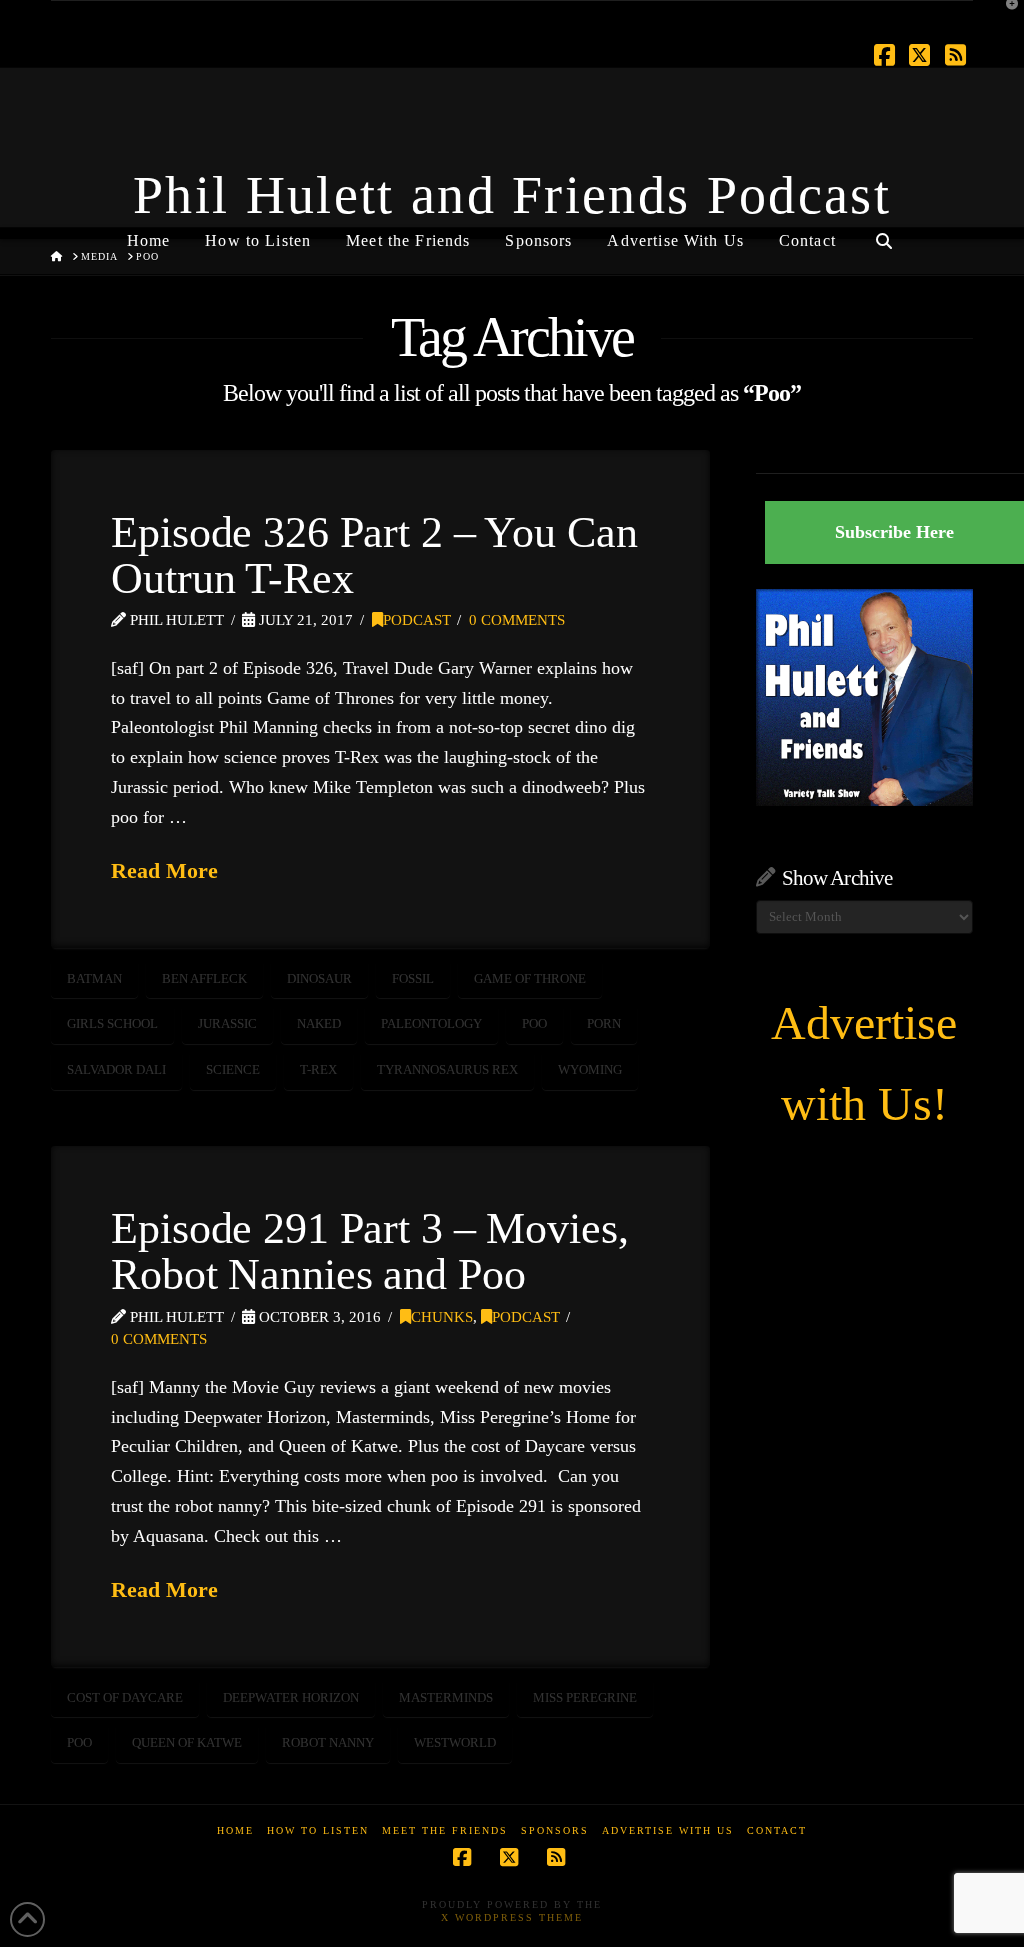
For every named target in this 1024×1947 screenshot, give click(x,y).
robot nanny (328, 1742)
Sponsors (555, 1830)
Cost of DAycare (125, 1697)
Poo (534, 1023)
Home (235, 1830)
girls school (112, 1023)
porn (604, 1023)
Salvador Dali (116, 1069)
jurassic (227, 1023)
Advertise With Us (668, 1830)
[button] (1005, 19)
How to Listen (318, 1830)
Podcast (417, 620)
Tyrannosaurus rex (447, 1069)
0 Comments (517, 620)
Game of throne (530, 978)
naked (319, 1023)
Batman (94, 978)
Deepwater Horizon (291, 1697)
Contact (777, 1830)
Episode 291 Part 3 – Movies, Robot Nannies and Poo (369, 1251)
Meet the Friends (445, 1830)
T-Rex (318, 1069)
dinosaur (319, 978)
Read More (164, 870)
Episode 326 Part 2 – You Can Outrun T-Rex (374, 555)
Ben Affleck (204, 978)
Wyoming (590, 1069)
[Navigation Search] (884, 233)
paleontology (431, 1023)
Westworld (455, 1742)
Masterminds (446, 1697)
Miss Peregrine (585, 1697)
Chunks (442, 1317)
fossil (413, 978)
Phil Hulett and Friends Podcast (512, 195)
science (233, 1069)
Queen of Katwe (187, 1742)
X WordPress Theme (512, 1917)
